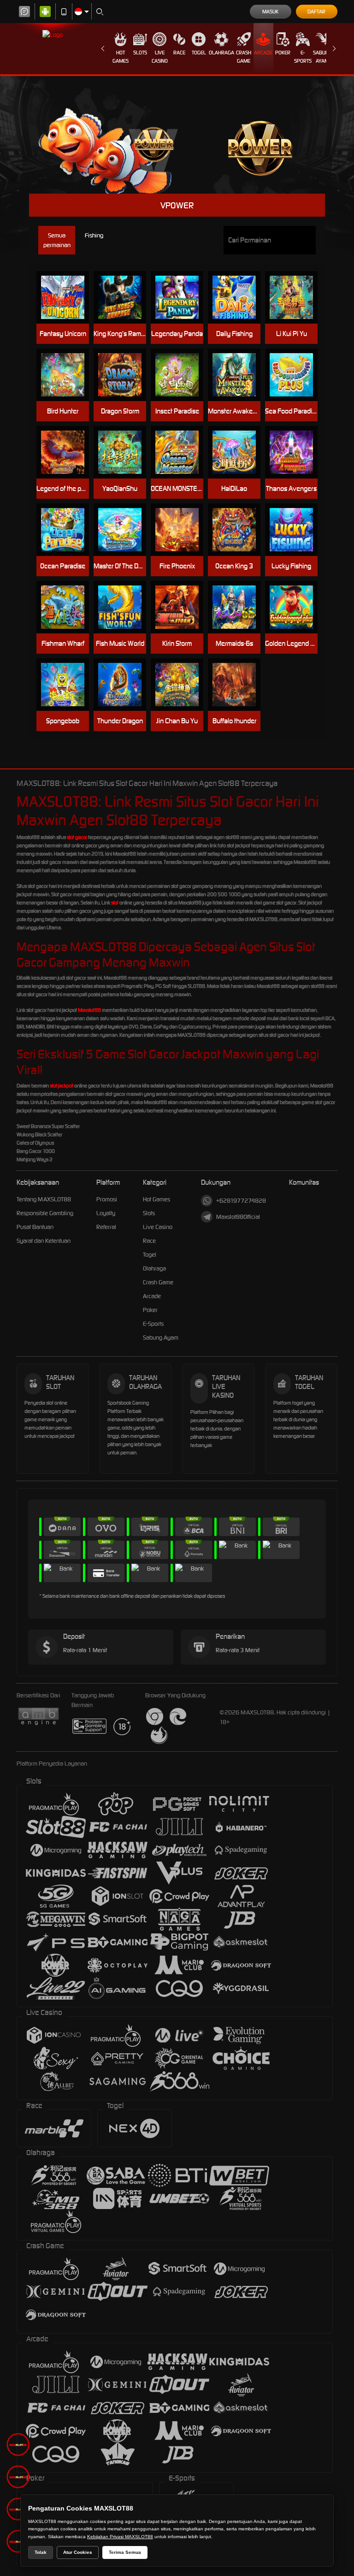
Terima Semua (125, 2552)
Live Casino (160, 57)
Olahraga (221, 53)
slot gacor (77, 837)
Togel (199, 53)
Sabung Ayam (322, 57)
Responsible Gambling (45, 1213)
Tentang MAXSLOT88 (44, 1199)
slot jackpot (62, 1086)
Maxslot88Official (238, 1217)
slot (115, 903)
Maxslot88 (89, 1010)
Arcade (263, 53)
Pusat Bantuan (35, 1227)
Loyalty (106, 1213)
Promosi (107, 1199)
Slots (140, 53)
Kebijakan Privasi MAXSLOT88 (120, 2537)
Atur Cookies (78, 2552)
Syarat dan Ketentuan (44, 1241)
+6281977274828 (241, 1201)
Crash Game (244, 57)
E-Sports (303, 57)
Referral (106, 1227)
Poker (283, 53)
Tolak (41, 2552)
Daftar (316, 12)
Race (179, 53)
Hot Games (121, 57)
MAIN (67, 298)
